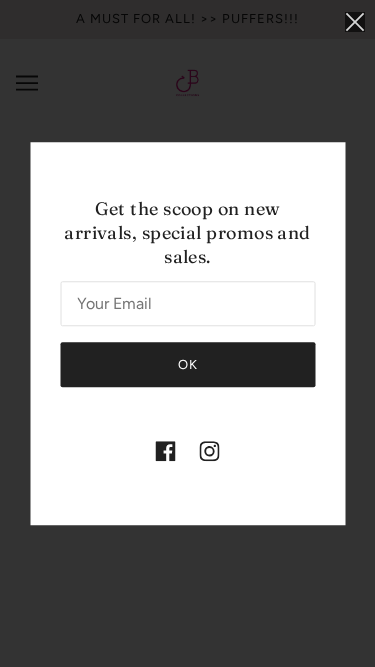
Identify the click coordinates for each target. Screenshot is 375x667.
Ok (188, 364)
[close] (355, 21)
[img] (166, 450)
